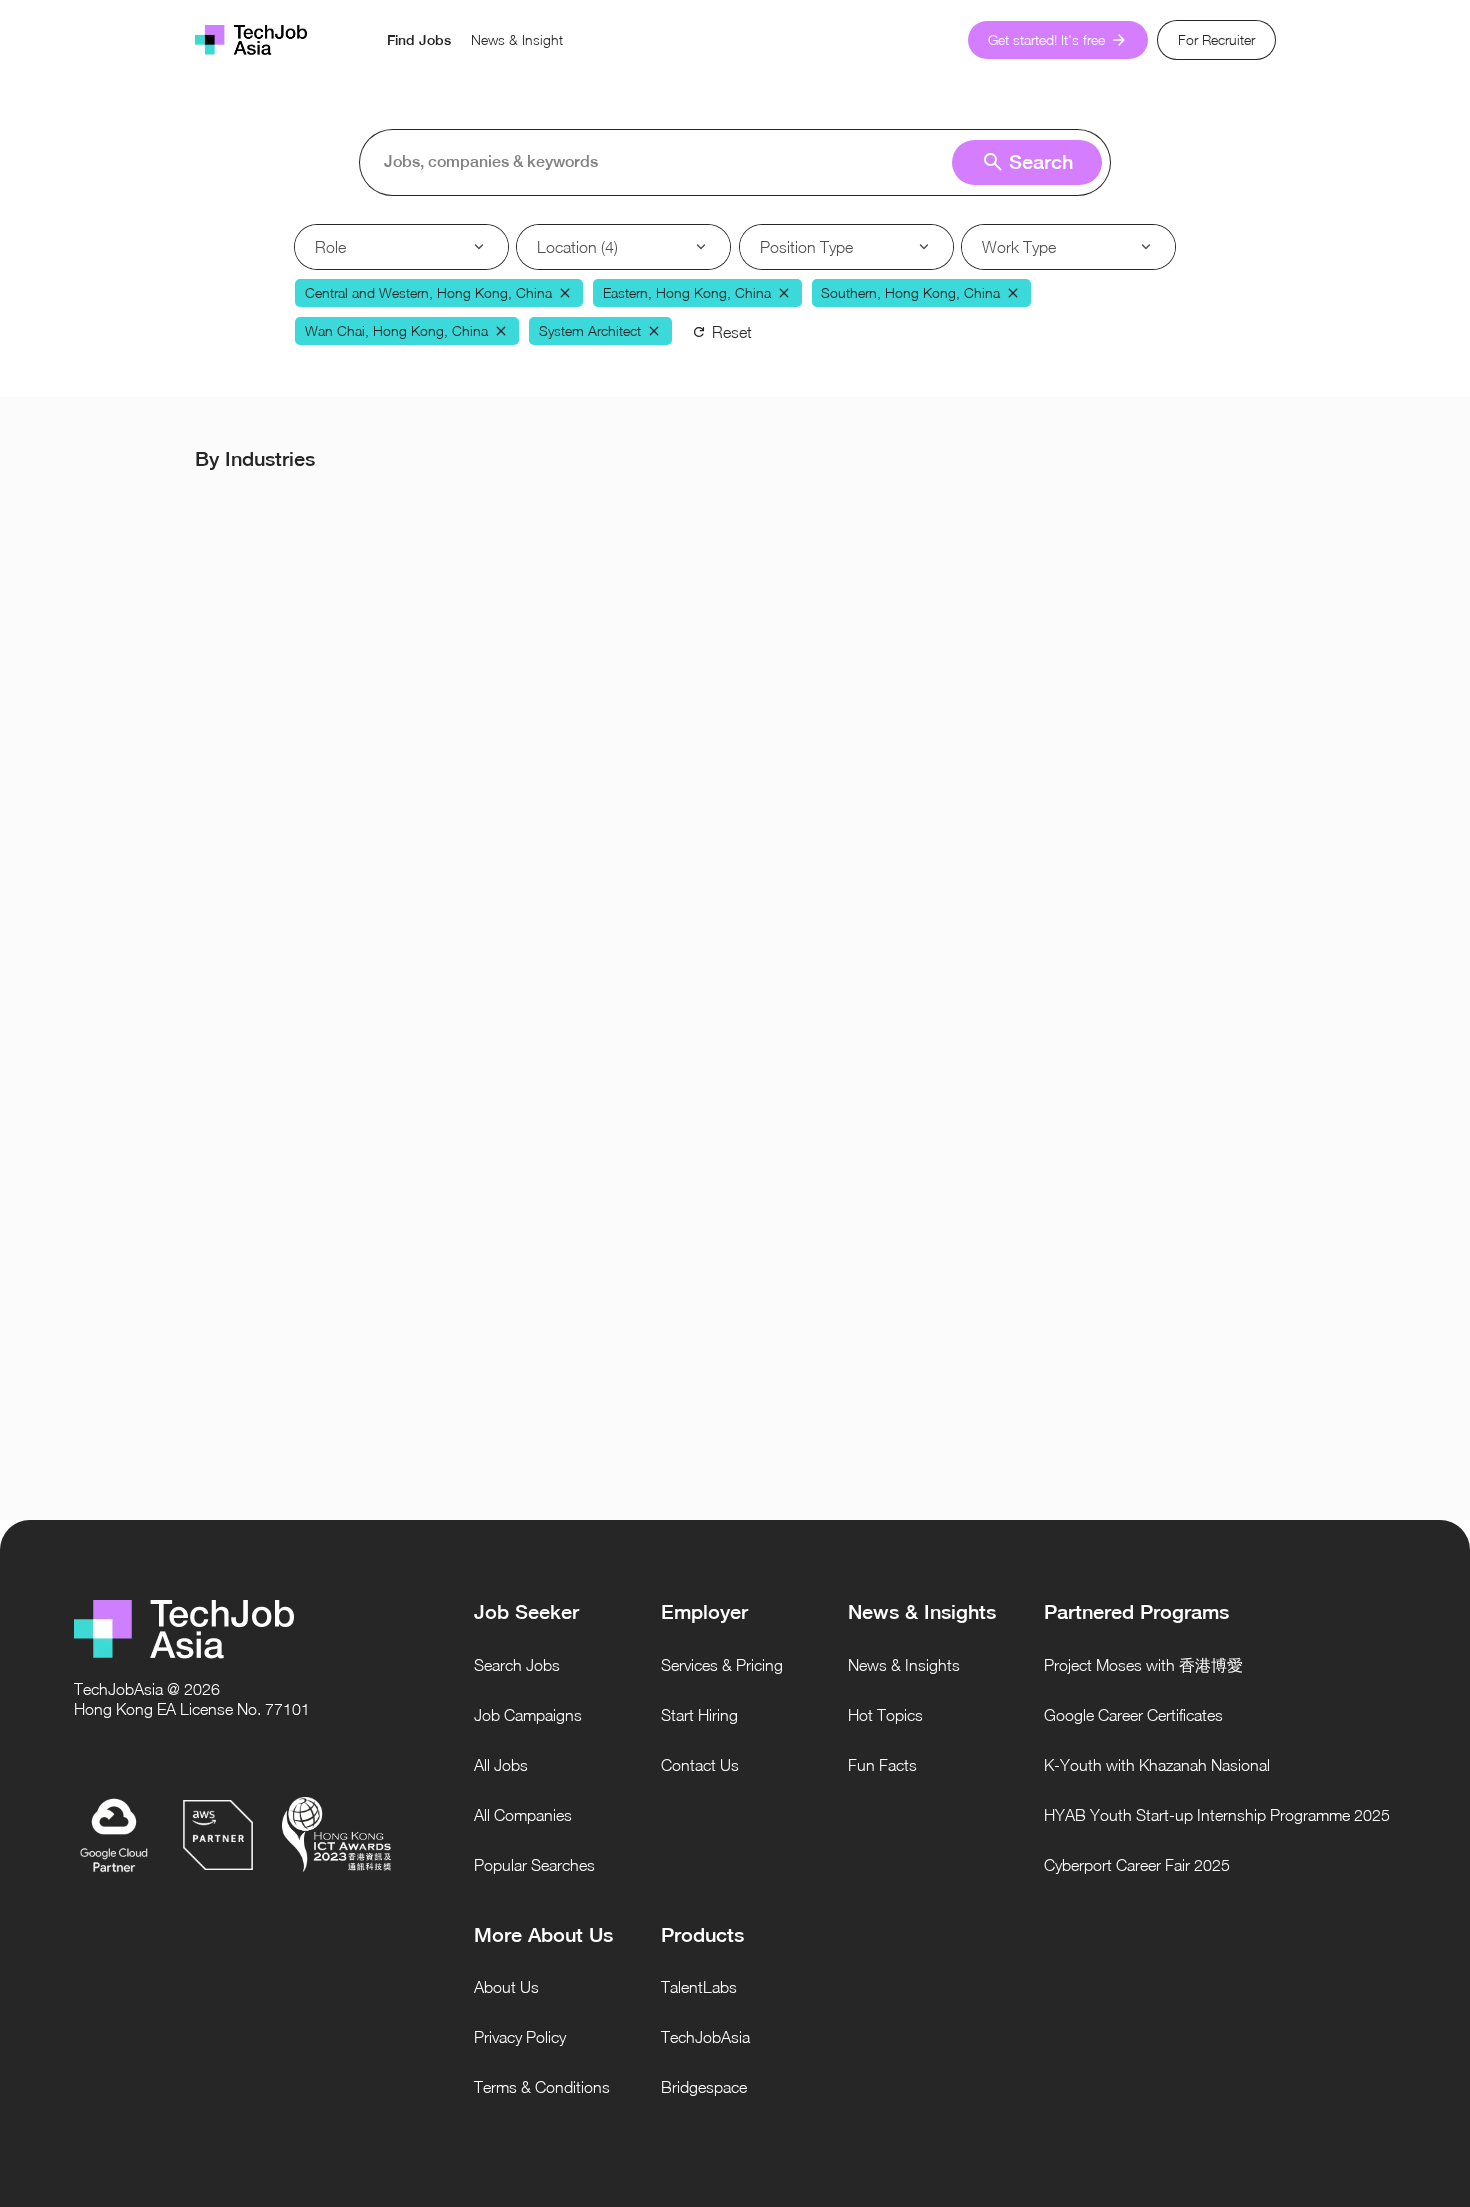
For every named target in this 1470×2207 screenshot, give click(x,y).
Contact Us (700, 1765)
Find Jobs (419, 40)
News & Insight (517, 39)
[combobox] (741, 162)
